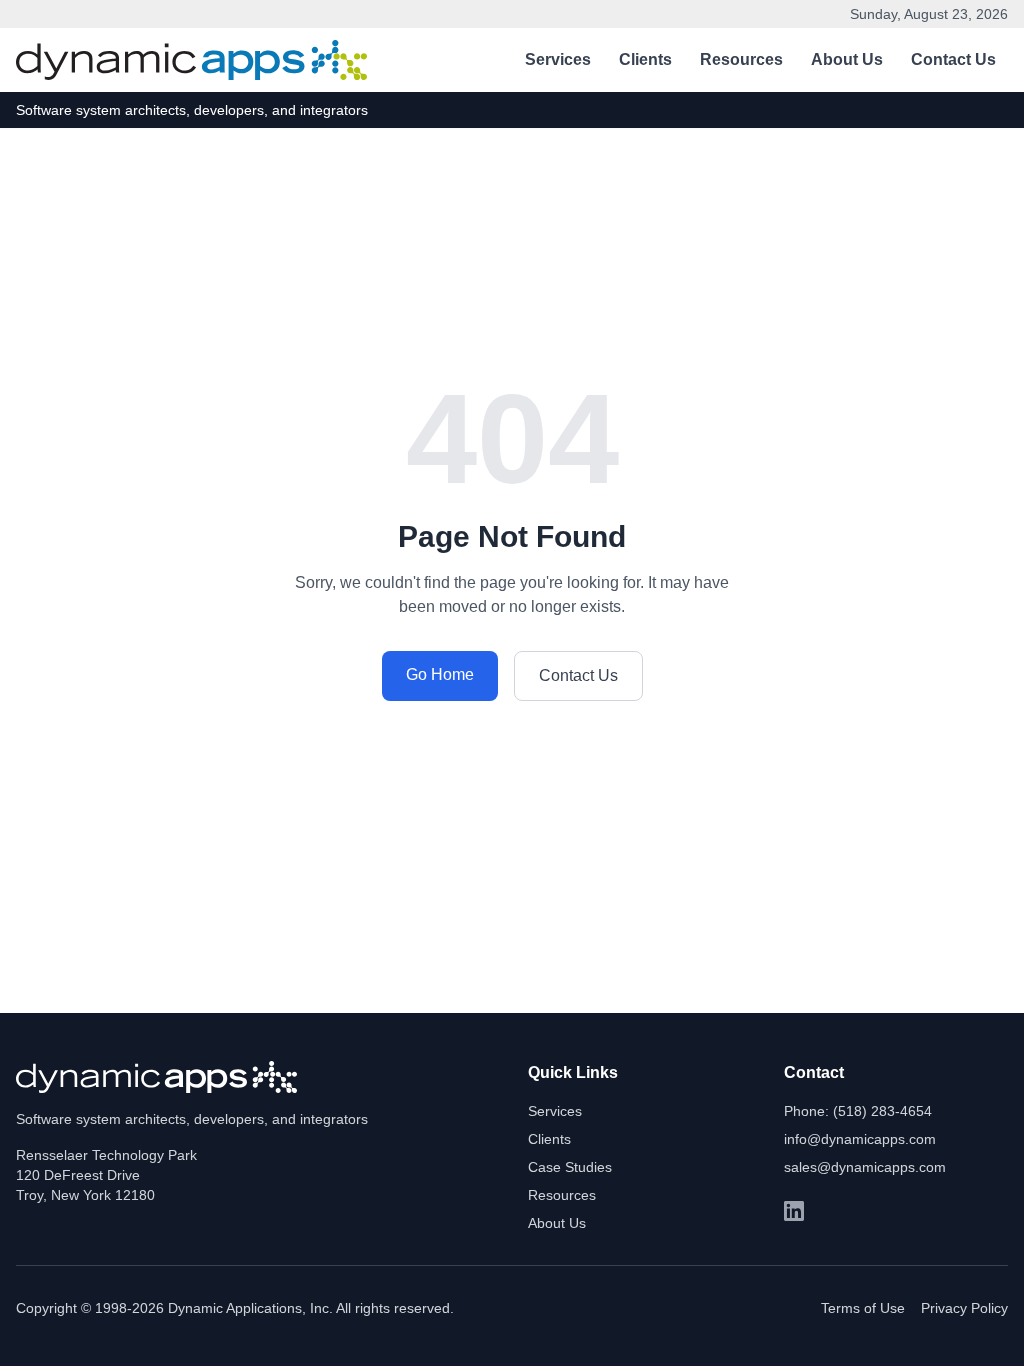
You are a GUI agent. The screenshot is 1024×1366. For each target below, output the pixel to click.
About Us (847, 59)
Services (558, 59)
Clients (645, 59)
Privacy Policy (964, 1308)
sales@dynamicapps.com (865, 1167)
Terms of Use (863, 1308)
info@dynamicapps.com (860, 1139)
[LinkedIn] (794, 1211)
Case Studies (570, 1167)
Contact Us (953, 59)
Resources (741, 59)
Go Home (440, 674)
